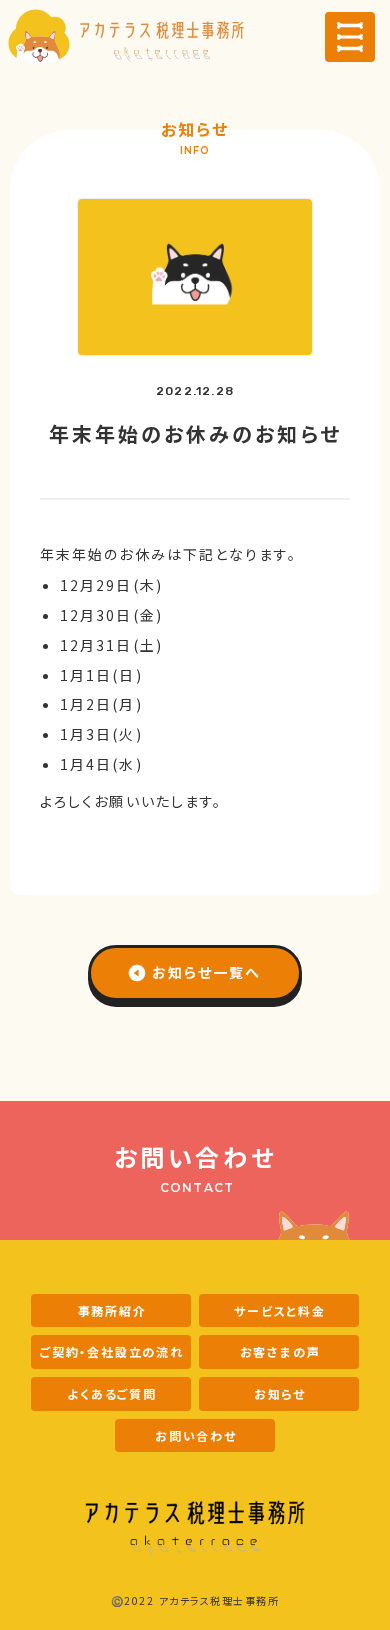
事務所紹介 (112, 1310)
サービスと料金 (280, 1310)
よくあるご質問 (112, 1393)
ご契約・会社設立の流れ (112, 1351)
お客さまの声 (280, 1351)
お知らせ (280, 1393)
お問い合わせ (196, 1435)
